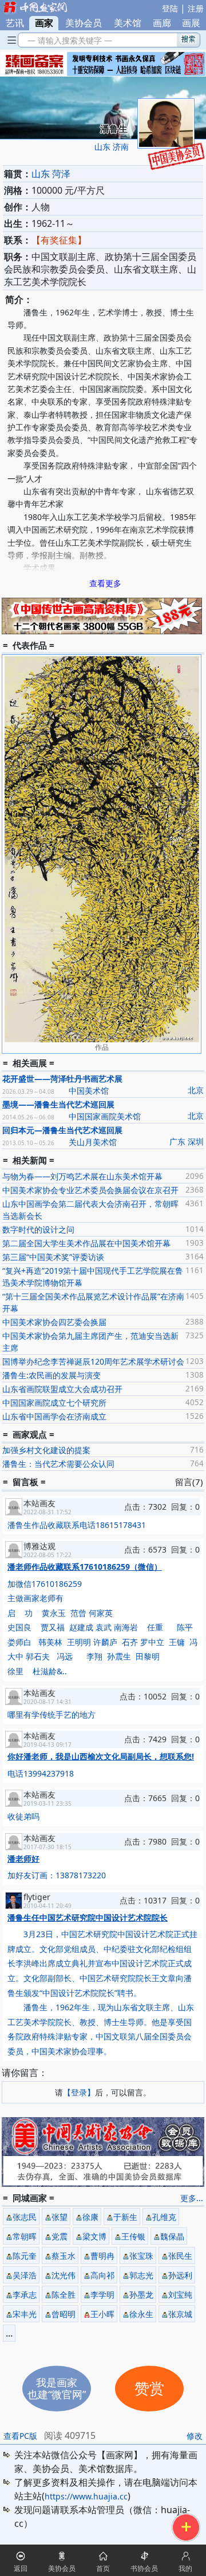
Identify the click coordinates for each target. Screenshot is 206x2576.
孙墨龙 (141, 2295)
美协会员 (84, 23)
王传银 (133, 2236)
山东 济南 (112, 147)
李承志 (25, 2295)
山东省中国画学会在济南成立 (54, 1416)
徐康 (90, 2217)
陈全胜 (64, 2295)
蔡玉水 (64, 2256)
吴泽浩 (25, 2275)
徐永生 (141, 2314)
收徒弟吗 (23, 1816)
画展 (191, 23)
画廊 (162, 23)
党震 (60, 2236)
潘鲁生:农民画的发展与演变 (51, 1375)
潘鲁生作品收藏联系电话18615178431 (77, 1525)
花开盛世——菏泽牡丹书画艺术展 (62, 1079)
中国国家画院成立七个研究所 (54, 1403)
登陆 (170, 8)
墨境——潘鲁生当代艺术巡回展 (58, 1104)
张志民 (25, 2217)
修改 (195, 2436)
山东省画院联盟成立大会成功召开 (62, 1389)
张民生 (180, 2256)
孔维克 (164, 2217)
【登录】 (79, 2092)
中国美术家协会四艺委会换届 (54, 1322)
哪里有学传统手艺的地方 (51, 1715)
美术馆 (128, 23)
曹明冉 (102, 2256)
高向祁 (102, 2275)
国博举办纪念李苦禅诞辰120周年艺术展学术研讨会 (93, 1361)
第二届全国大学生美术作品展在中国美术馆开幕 (86, 1243)
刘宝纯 (180, 2295)
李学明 (102, 2295)
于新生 (125, 2217)
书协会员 (144, 2568)
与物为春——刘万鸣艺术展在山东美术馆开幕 (82, 1176)
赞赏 (149, 2389)
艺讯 (15, 23)
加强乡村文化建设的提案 (46, 1450)
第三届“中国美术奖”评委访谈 (53, 1257)
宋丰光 (25, 2314)
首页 (103, 2568)
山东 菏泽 (51, 174)
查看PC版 (20, 2436)
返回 (21, 2568)
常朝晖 (25, 2236)
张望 (60, 2217)
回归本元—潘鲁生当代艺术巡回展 (62, 1130)
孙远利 (180, 2275)
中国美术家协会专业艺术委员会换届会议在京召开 (90, 1190)
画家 (44, 23)
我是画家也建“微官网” (57, 2388)
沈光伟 (64, 2275)
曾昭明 (64, 2314)
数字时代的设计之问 (38, 1229)
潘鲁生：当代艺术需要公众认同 (58, 1464)
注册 (196, 8)
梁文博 (94, 2236)
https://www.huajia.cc (86, 2496)
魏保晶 (172, 2236)
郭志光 (141, 2275)
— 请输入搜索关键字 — (68, 40)
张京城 (180, 2314)
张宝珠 (141, 2256)
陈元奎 (25, 2256)
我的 (185, 2568)
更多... (192, 2198)
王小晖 (102, 2314)
